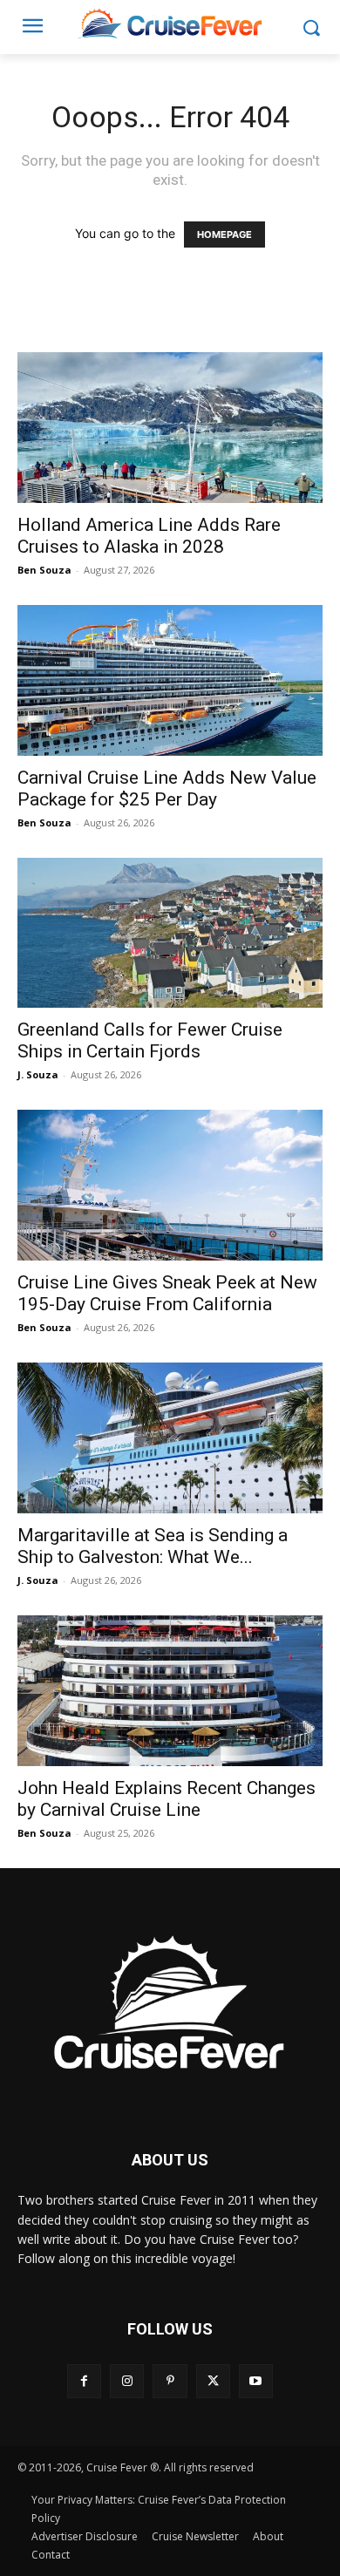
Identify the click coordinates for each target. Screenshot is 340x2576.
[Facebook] (84, 2381)
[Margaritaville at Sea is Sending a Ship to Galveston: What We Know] (170, 1438)
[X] (213, 2381)
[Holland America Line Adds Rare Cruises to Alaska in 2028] (170, 428)
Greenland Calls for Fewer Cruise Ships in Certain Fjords (150, 1040)
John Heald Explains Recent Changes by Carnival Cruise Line (167, 1799)
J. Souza (38, 1074)
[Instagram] (127, 2381)
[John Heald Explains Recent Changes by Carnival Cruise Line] (170, 1691)
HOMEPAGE (224, 234)
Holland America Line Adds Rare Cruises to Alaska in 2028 (149, 536)
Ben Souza (44, 570)
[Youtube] (256, 2381)
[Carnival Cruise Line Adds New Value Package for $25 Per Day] (170, 680)
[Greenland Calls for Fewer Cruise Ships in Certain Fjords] (170, 933)
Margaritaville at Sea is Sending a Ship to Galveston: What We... (153, 1546)
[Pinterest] (170, 2381)
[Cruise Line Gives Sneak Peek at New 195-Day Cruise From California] (170, 1185)
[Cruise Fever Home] (170, 23)
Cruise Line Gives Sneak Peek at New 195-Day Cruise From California (167, 1293)
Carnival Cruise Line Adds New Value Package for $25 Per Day (167, 788)
